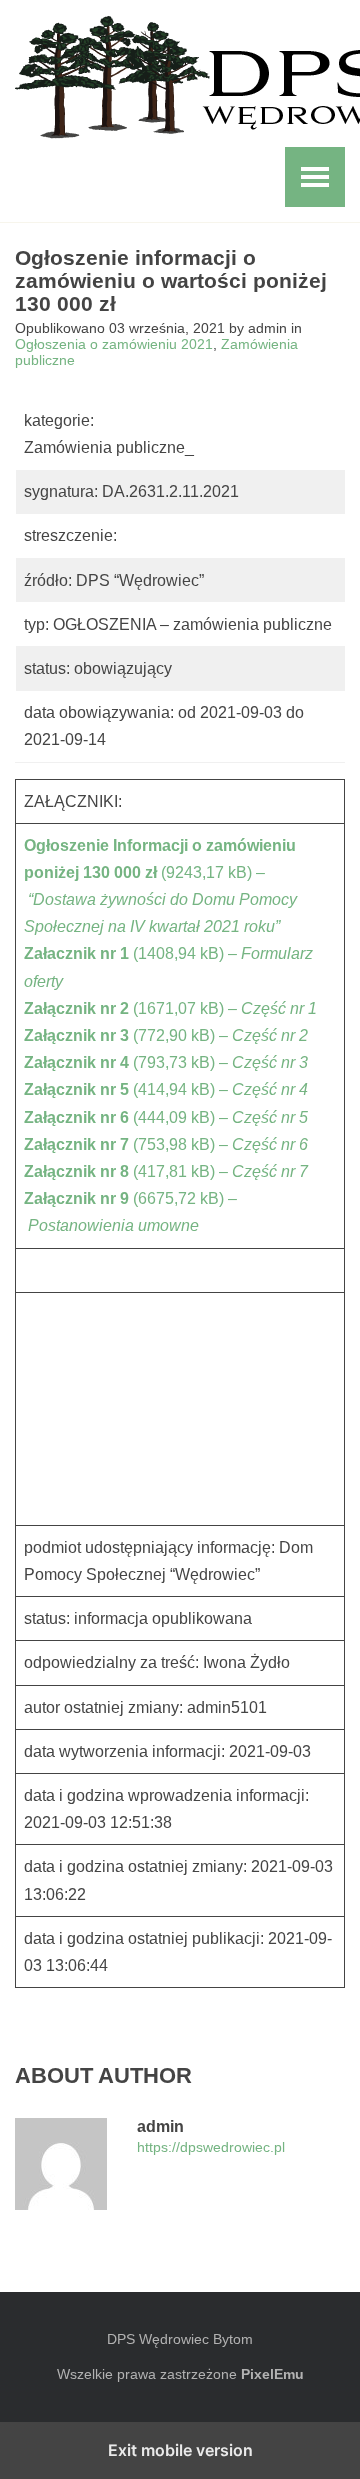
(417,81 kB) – (166, 1171)
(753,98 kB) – (166, 1144)
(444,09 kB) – (166, 1117)
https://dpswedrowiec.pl (211, 2147)
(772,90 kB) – (166, 1035)
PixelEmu (272, 2374)
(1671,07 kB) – (170, 1008)
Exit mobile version (180, 2450)
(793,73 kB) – (166, 1062)
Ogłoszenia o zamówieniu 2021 (114, 344)
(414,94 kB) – (166, 1089)
